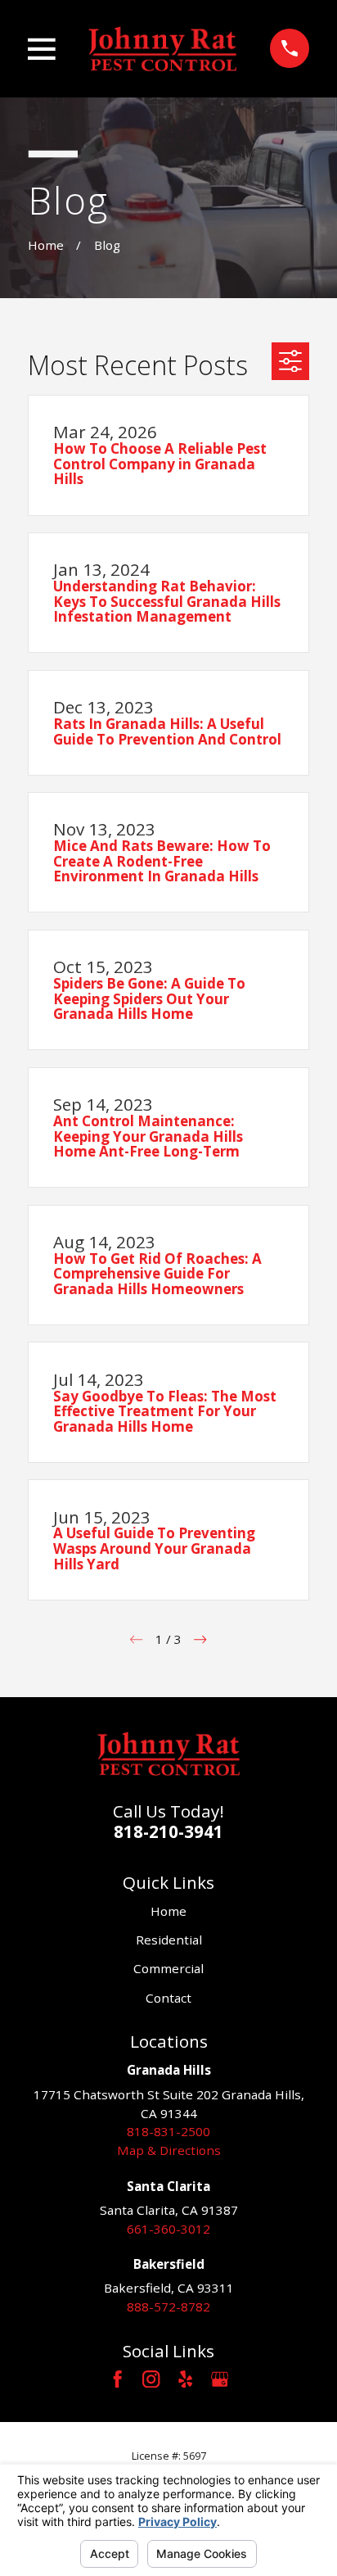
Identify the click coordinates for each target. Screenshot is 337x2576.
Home (168, 1911)
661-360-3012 (168, 2229)
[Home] (162, 48)
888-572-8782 (168, 2307)
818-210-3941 (168, 1831)
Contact (168, 1998)
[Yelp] (185, 2379)
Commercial (168, 1968)
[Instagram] (151, 2379)
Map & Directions (169, 2150)
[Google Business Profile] (220, 2379)
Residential (169, 1940)
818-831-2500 (168, 2131)
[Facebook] (117, 2379)
